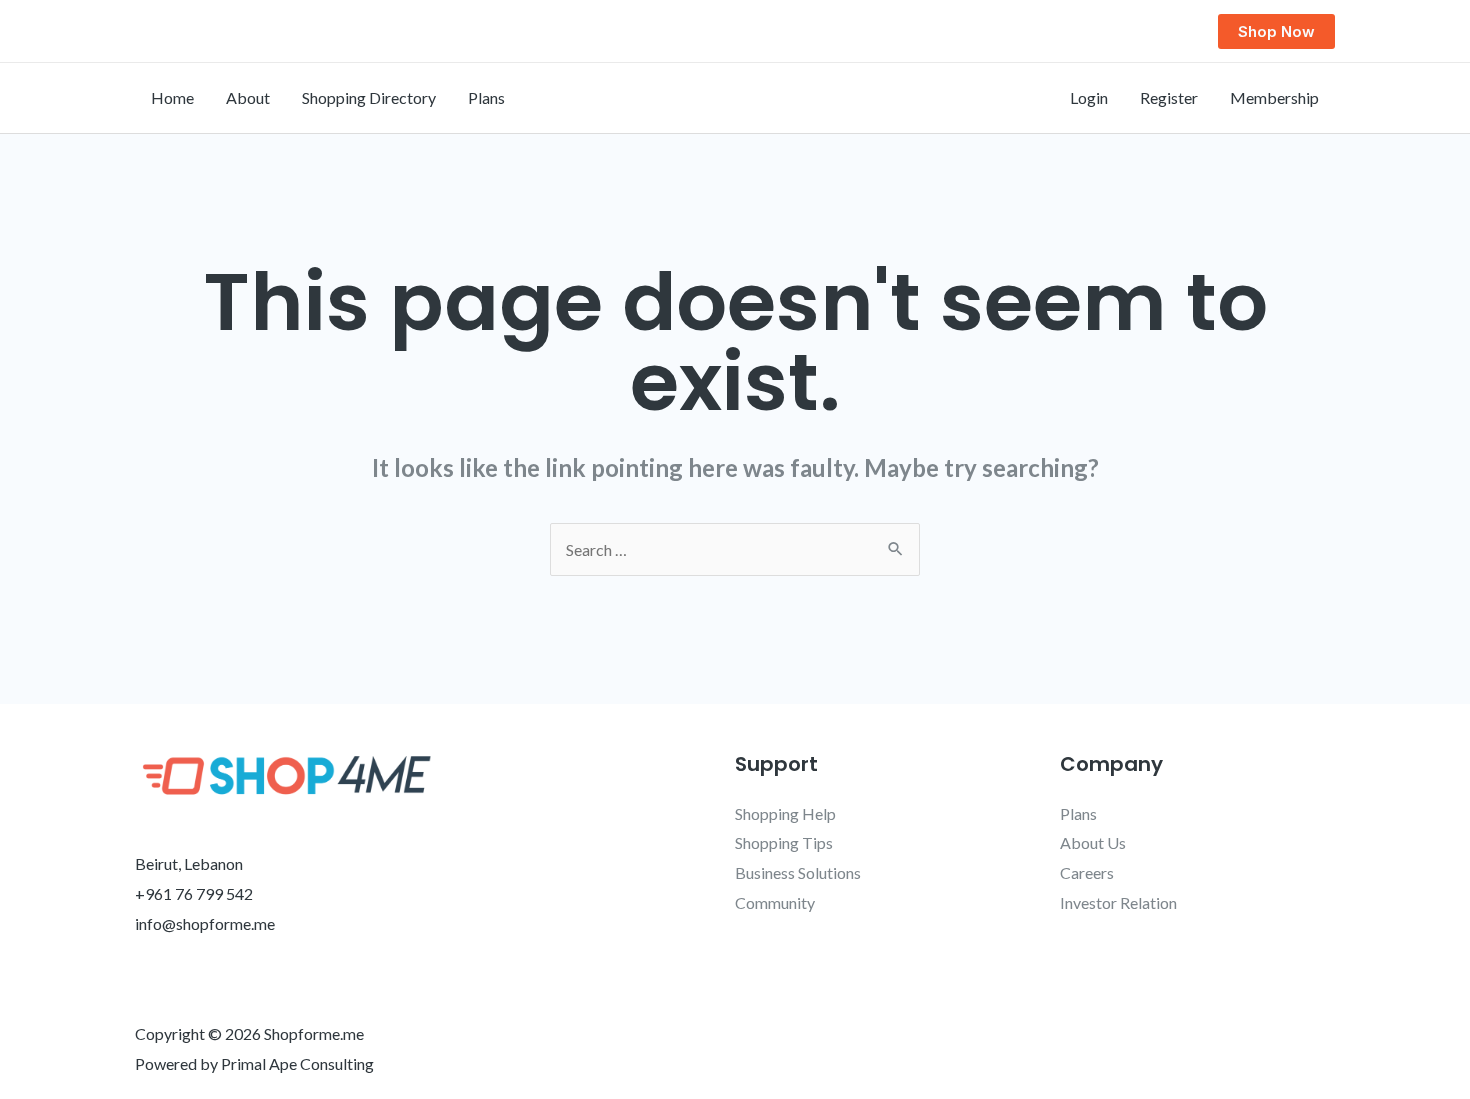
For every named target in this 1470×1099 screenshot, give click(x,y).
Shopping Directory (369, 97)
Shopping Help (785, 813)
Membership (1274, 97)
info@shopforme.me (205, 923)
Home (172, 97)
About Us (1093, 842)
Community (775, 902)
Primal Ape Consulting (297, 1063)
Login (1089, 97)
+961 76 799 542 (194, 893)
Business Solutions (798, 872)
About (248, 97)
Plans (486, 97)
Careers (1087, 872)
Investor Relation (1118, 902)
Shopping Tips (784, 842)
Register (1169, 97)
